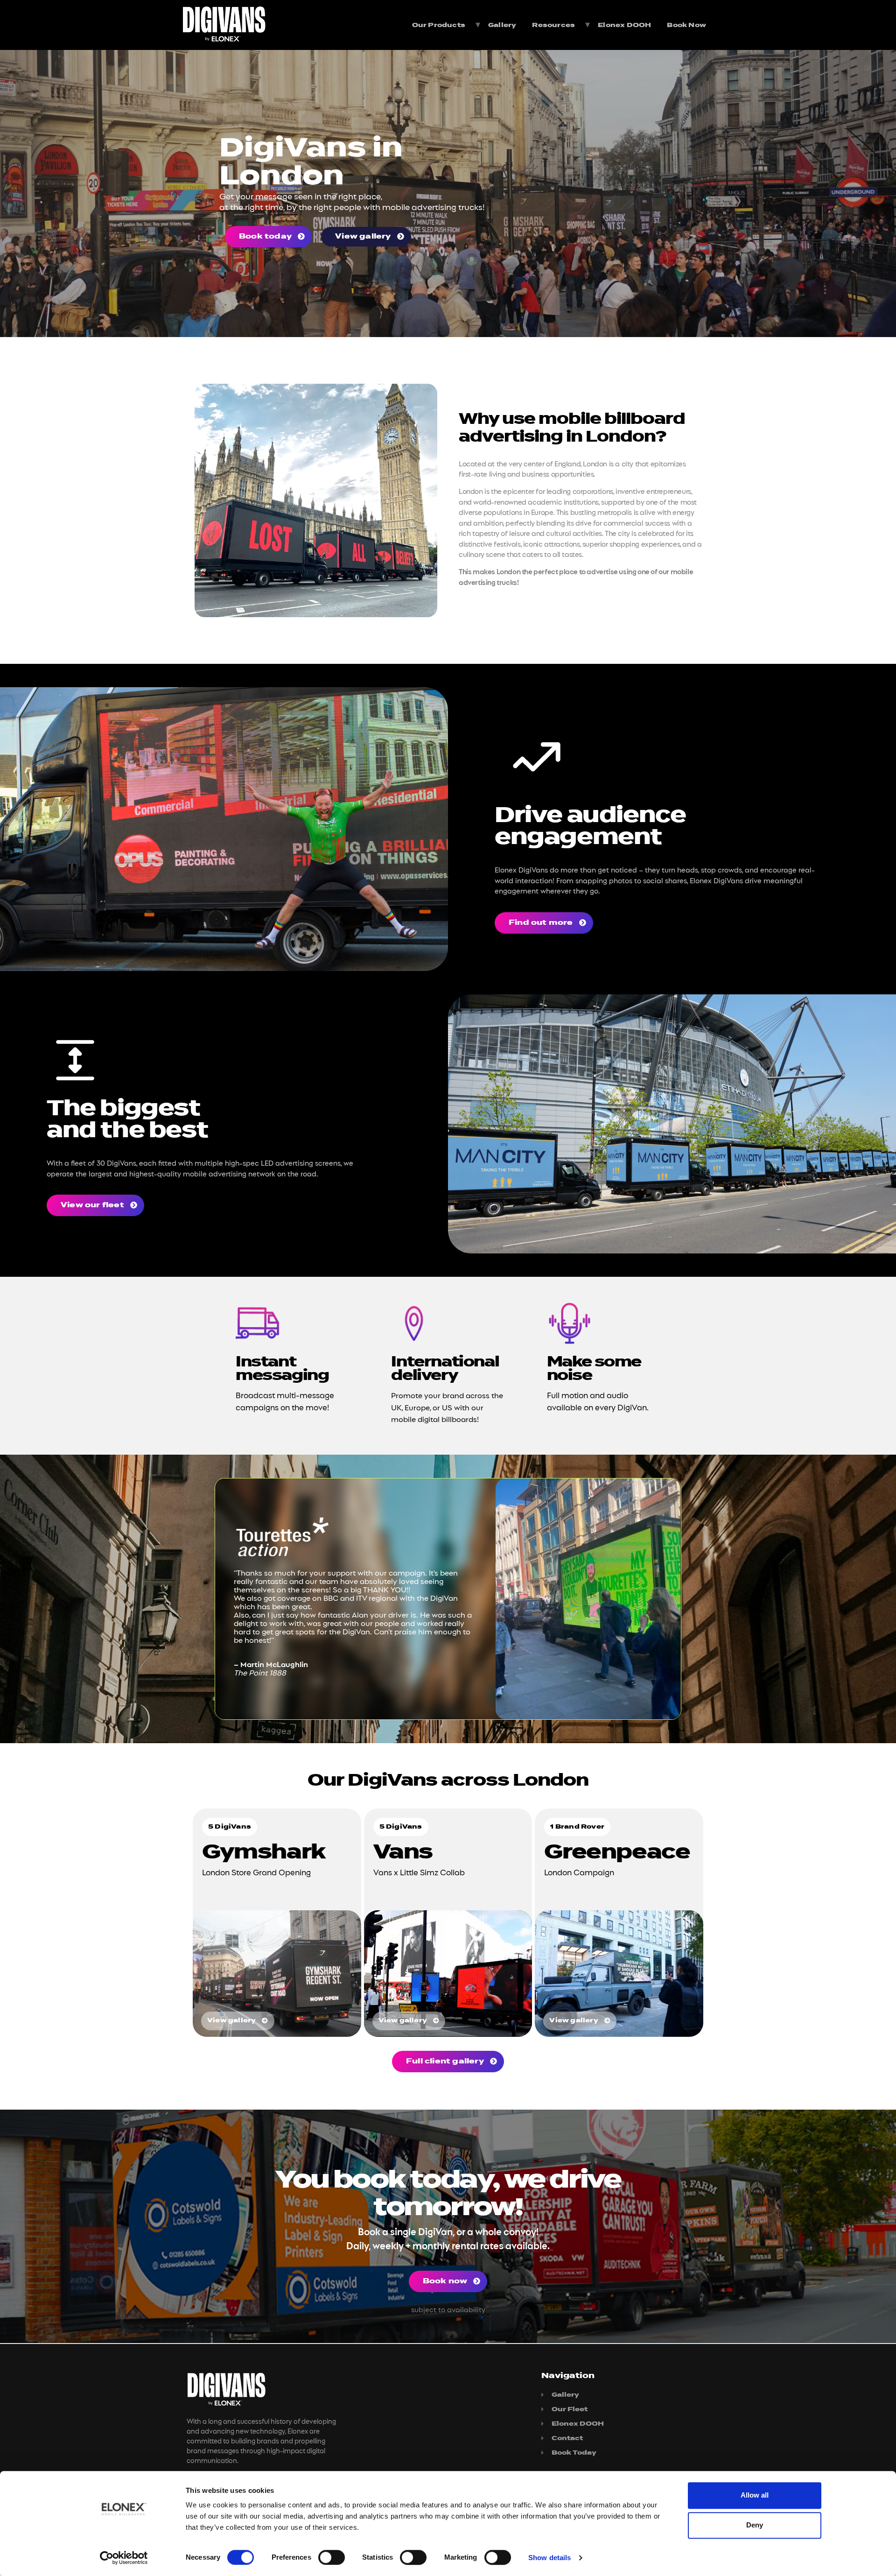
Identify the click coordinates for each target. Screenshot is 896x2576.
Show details (549, 2558)
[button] (268, 237)
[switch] (332, 2557)
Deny (755, 2525)
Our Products (439, 25)
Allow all (755, 2495)
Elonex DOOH (624, 25)
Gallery (502, 25)
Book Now (686, 25)
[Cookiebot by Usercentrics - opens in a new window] (124, 2558)
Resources (553, 25)
